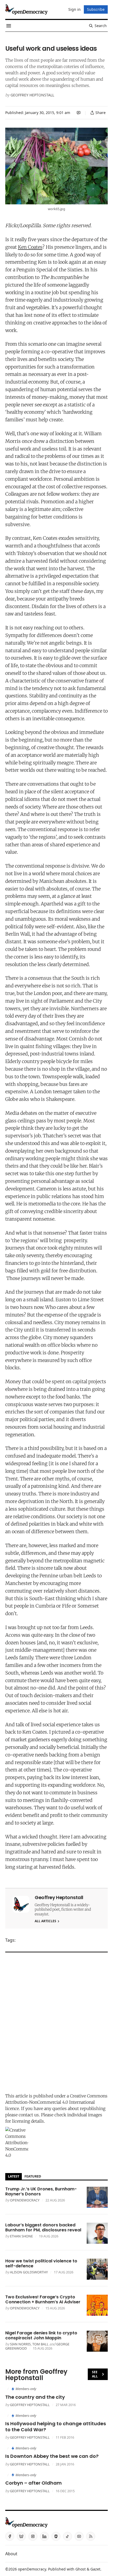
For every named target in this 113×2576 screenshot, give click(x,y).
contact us (29, 2115)
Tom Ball (40, 2344)
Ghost (81, 2569)
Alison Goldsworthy (29, 2272)
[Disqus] (56, 2021)
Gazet (95, 2569)
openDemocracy (25, 2200)
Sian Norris (20, 2344)
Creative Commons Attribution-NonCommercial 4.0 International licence (56, 2102)
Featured (33, 2176)
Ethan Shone (21, 2236)
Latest (14, 2176)
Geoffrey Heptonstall (32, 95)
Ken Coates (30, 247)
